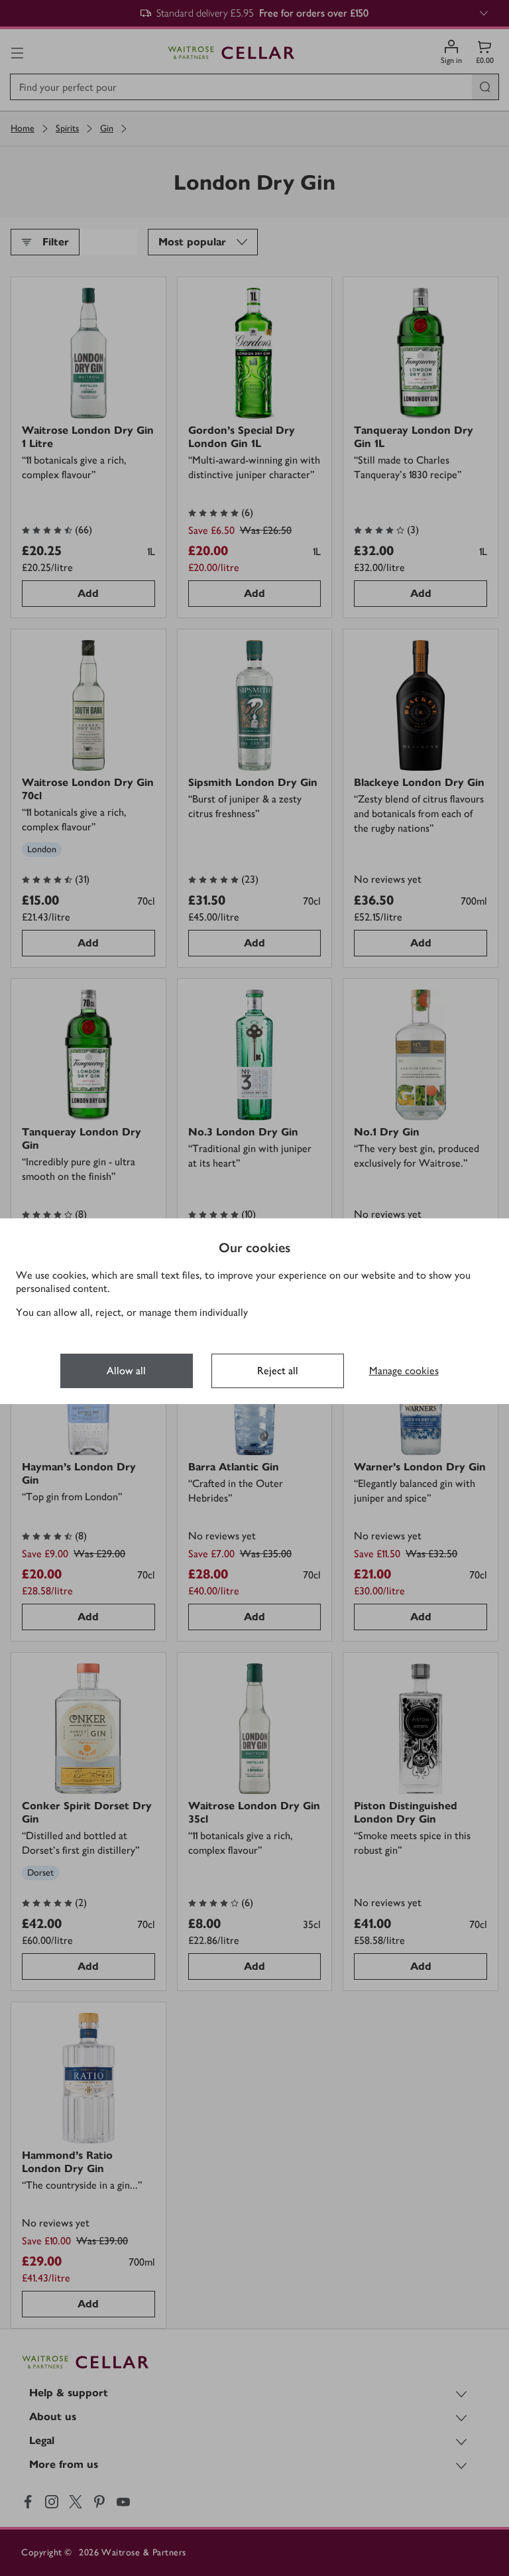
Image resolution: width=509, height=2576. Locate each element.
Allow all (126, 1371)
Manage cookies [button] (404, 1371)
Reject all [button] (278, 1371)
